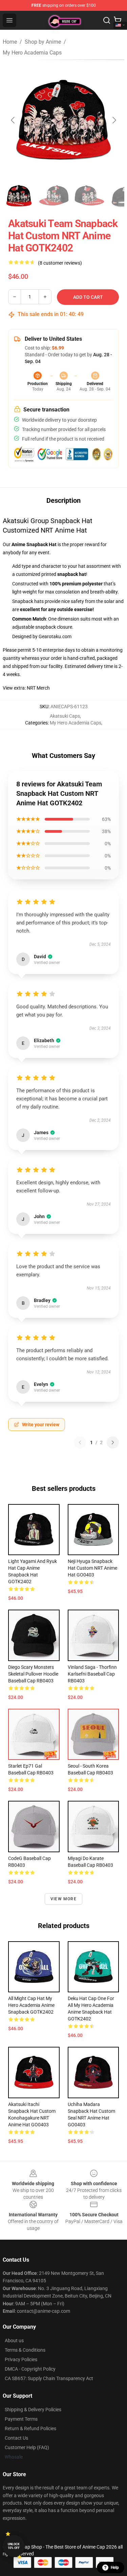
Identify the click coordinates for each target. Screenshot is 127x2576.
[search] (107, 20)
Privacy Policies (21, 2359)
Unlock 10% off (14, 2546)
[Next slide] (114, 120)
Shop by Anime (43, 42)
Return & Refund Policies (30, 2428)
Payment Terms (21, 2419)
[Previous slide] (13, 120)
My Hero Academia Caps (32, 53)
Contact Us (16, 2438)
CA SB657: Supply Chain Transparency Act (49, 2378)
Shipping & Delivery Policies (33, 2410)
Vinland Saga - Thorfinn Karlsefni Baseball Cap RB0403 (92, 1674)
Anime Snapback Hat (34, 544)
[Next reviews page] (113, 1442)
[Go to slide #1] (19, 196)
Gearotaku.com (55, 636)
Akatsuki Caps (65, 716)
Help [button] (115, 2568)
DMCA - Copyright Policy (30, 2369)
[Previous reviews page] (80, 1442)
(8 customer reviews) (60, 263)
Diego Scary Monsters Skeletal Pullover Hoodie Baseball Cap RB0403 (33, 1674)
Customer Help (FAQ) (27, 2447)
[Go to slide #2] (54, 196)
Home (10, 42)
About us (14, 2340)
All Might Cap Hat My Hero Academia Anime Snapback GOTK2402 (31, 2005)
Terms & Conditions (25, 2350)
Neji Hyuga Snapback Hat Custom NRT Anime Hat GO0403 (92, 1568)
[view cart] (118, 20)
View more (63, 1899)
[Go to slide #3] (89, 196)
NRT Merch (38, 688)
